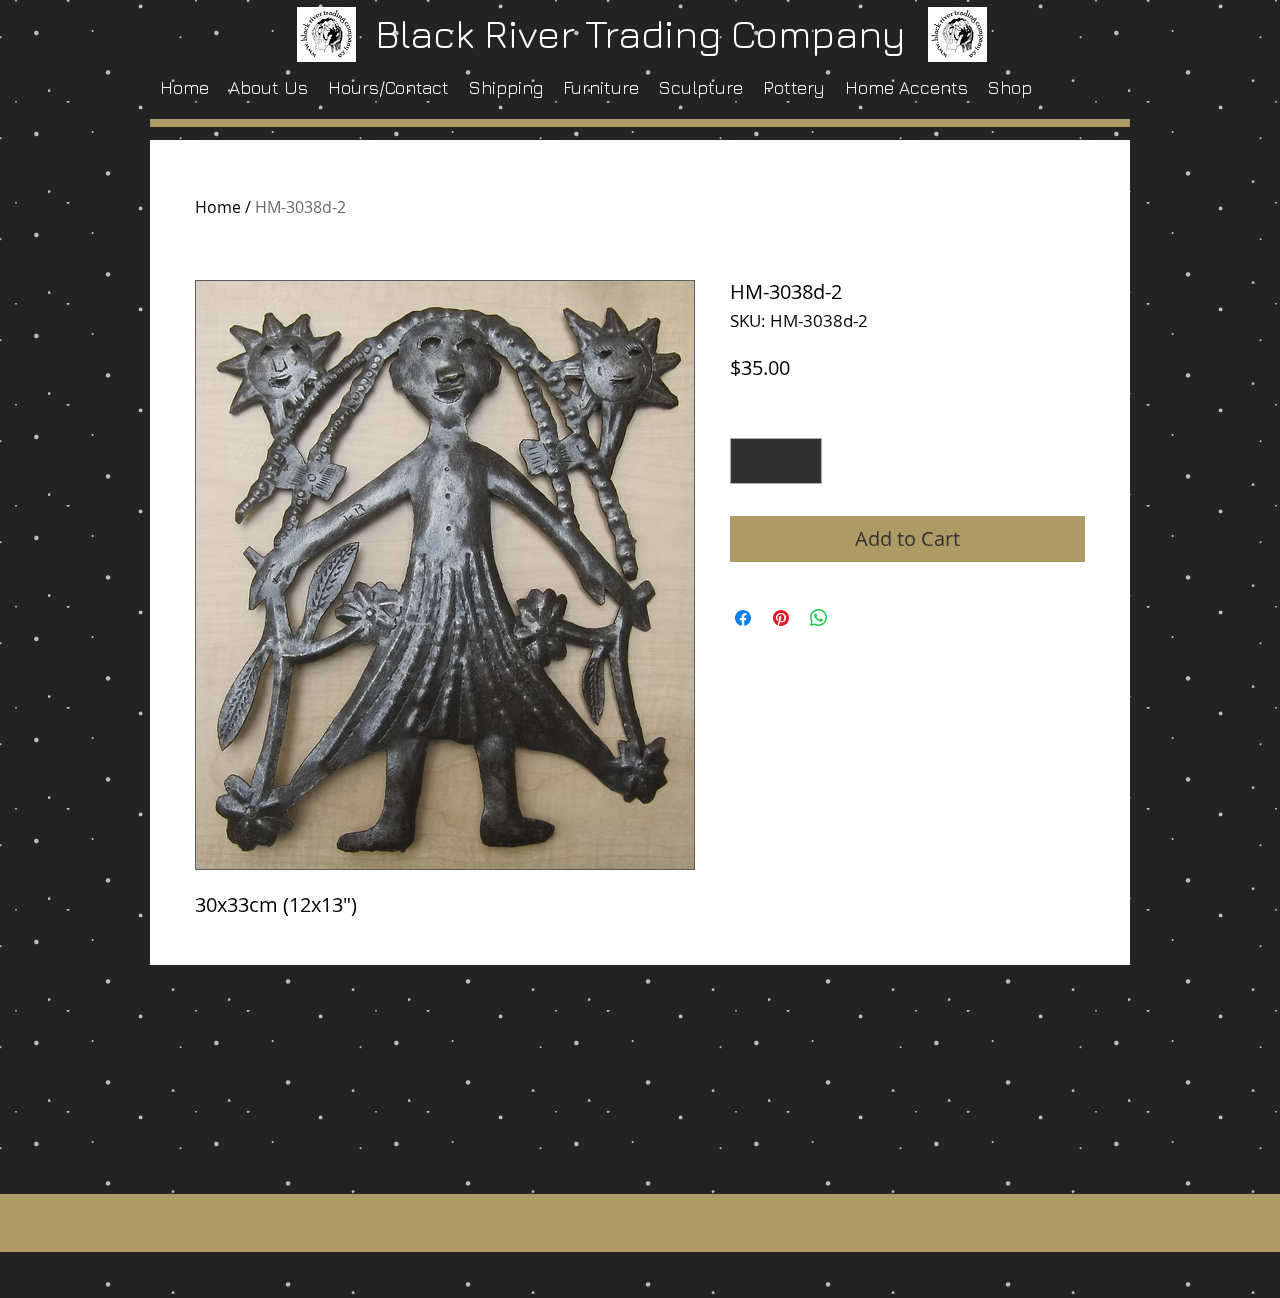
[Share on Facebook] (743, 618)
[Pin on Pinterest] (781, 618)
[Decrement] (750, 461)
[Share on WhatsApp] (819, 618)
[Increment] (802, 461)
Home (218, 207)
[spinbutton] (776, 461)
